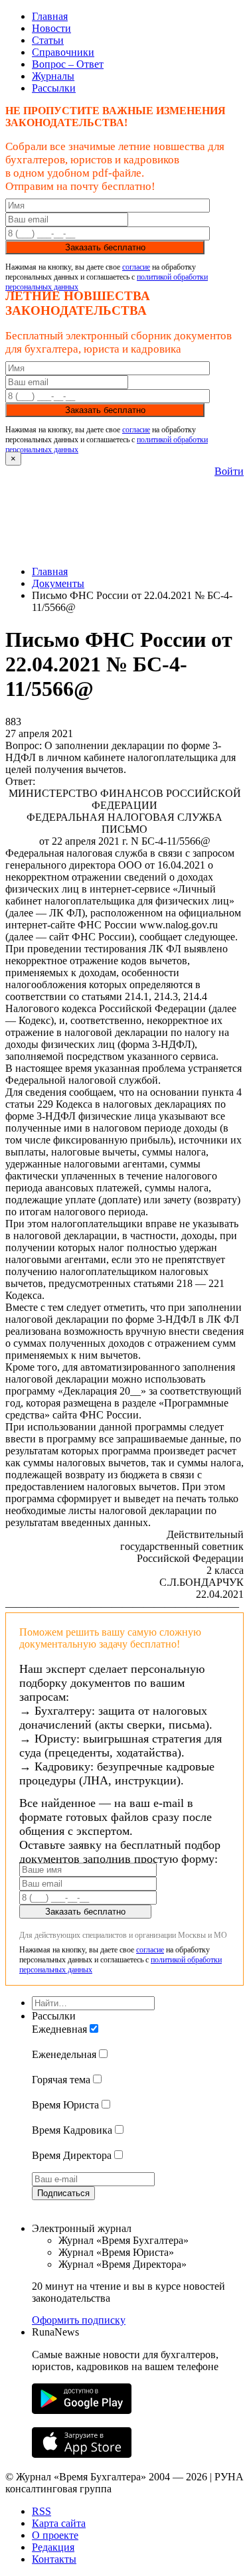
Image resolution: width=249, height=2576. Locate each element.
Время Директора (72, 2155)
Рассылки (54, 88)
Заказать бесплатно (105, 247)
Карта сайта (59, 2523)
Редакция (53, 2547)
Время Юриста (65, 2105)
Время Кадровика (72, 2130)
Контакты (54, 2559)
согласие (136, 267)
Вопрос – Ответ (68, 64)
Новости (51, 28)
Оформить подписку (79, 2320)
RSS (41, 2511)
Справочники (63, 52)
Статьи (48, 40)
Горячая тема (61, 2080)
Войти (229, 471)
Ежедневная (59, 2029)
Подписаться (63, 2193)
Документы (58, 583)
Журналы (53, 76)
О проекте (55, 2535)
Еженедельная (64, 2054)
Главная (50, 16)
